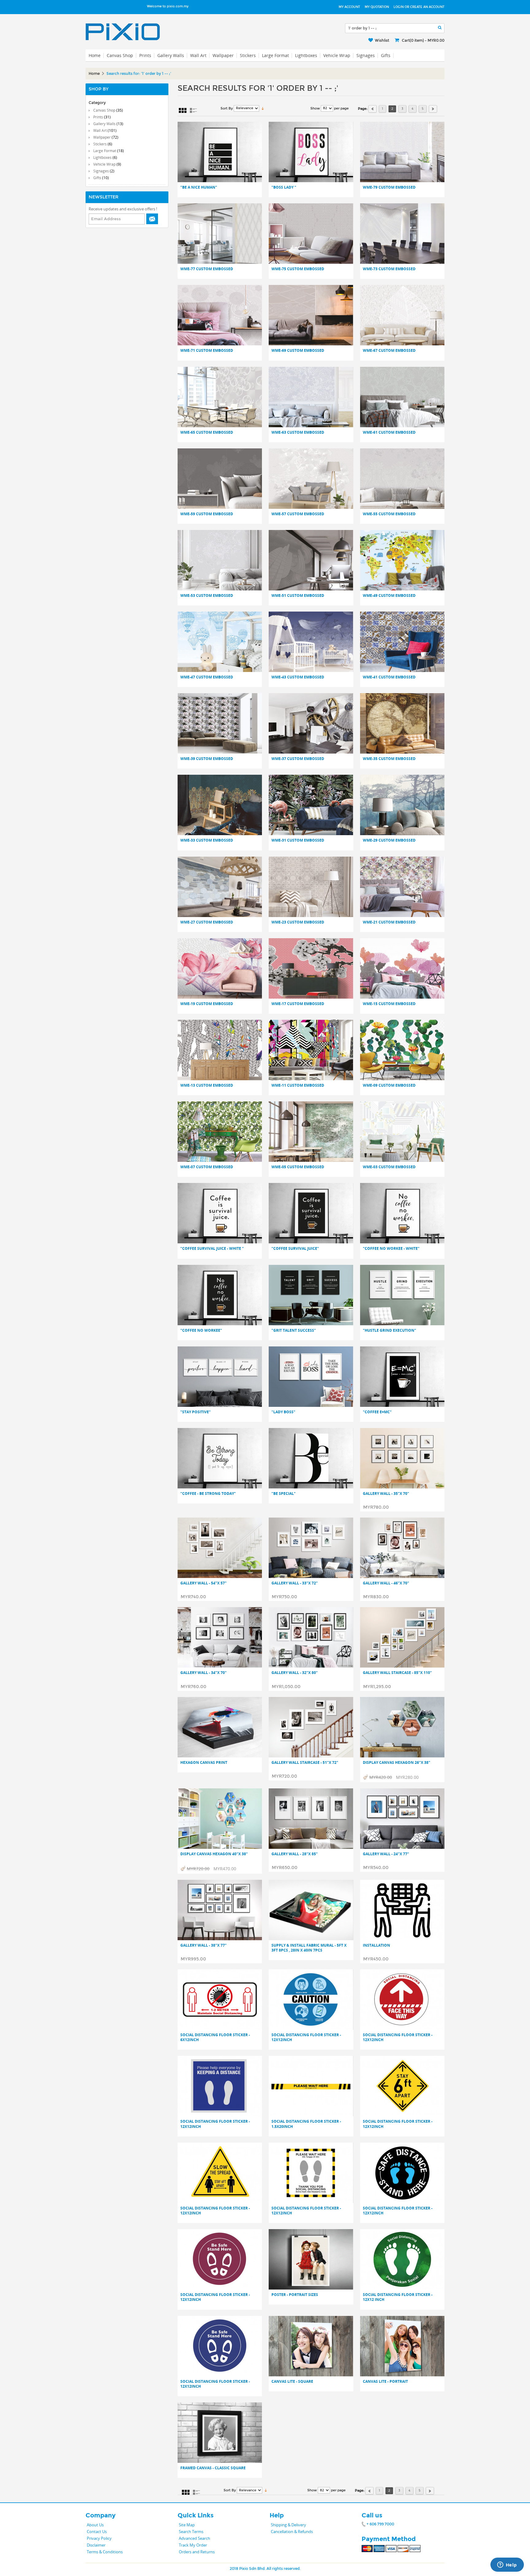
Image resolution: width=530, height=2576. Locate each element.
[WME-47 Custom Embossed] (220, 642)
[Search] (440, 28)
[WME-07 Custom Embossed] (220, 1132)
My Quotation (377, 7)
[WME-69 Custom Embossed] (311, 315)
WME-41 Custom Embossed (389, 677)
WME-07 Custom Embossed (207, 1167)
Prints (145, 55)
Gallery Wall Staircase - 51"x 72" (305, 1763)
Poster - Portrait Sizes (295, 2295)
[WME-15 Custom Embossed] (402, 968)
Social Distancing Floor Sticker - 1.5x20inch (306, 2124)
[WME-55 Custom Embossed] (402, 479)
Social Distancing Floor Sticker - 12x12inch (306, 2037)
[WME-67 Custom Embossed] (402, 315)
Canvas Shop (120, 55)
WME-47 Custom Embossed (207, 677)
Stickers (248, 55)
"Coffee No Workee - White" (391, 1249)
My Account (349, 7)
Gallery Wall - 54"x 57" (204, 1583)
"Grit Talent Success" (294, 1330)
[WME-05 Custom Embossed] (311, 1132)
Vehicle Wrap (337, 55)
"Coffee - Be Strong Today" (208, 1494)
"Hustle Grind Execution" (390, 1330)
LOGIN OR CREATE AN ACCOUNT (419, 7)
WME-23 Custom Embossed (298, 922)
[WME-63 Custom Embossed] (311, 397)
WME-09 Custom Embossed (389, 1085)
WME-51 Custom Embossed (298, 596)
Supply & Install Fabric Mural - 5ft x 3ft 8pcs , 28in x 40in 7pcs (309, 1948)
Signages (366, 55)
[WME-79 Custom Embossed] (402, 152)
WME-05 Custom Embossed (298, 1167)
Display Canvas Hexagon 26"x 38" (397, 1763)
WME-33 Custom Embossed (207, 840)
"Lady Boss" (283, 1412)
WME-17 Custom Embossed (298, 1004)
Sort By (227, 108)
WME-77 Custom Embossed (207, 269)
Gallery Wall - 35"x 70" (386, 1494)
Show (315, 108)
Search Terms (191, 2532)
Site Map (187, 2525)
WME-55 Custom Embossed (389, 514)
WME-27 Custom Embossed (207, 922)
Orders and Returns (197, 2552)
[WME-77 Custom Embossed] (220, 234)
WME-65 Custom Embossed (207, 432)
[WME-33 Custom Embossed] (220, 805)
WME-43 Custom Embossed (298, 677)
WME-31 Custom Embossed (298, 840)
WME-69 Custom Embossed (298, 351)
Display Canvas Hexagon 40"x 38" (214, 1854)
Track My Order (193, 2545)
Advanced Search (194, 2538)
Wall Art (198, 55)
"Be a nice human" (199, 187)
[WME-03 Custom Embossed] (402, 1132)
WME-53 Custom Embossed (207, 596)
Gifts (386, 55)
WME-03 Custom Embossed (389, 1167)
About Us (95, 2525)
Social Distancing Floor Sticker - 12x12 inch (398, 2297)
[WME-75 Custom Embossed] (311, 234)
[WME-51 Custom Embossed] (311, 560)
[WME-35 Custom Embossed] (402, 723)
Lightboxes (306, 55)
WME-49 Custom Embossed (389, 596)
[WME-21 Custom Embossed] (402, 887)
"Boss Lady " (284, 187)
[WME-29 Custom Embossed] (402, 805)
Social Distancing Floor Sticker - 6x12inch (215, 2037)
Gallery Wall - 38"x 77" (204, 1945)
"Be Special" (284, 1494)
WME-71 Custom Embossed (207, 351)
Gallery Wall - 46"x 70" (386, 1583)
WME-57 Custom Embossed (298, 514)
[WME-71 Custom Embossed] (220, 315)
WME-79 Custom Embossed (389, 187)
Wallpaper (223, 55)
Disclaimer (96, 2545)
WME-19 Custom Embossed (207, 1004)
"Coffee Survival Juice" (295, 1249)
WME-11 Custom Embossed (298, 1085)
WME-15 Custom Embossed (389, 1004)
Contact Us (97, 2532)
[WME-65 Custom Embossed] (220, 397)
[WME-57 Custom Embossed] (311, 479)
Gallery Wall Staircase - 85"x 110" (397, 1673)
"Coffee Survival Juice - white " (212, 1249)
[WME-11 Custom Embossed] (311, 1050)
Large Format (275, 55)
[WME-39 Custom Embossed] (220, 723)
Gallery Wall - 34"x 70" (204, 1673)
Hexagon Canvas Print (204, 1763)
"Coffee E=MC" (377, 1412)
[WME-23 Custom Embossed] (311, 887)
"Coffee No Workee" (201, 1330)
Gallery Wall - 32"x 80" (295, 1673)
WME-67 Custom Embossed (389, 351)
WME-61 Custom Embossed (389, 432)
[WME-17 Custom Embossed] (311, 968)
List (193, 110)
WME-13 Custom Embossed (207, 1085)
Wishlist (382, 40)
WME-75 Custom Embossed (298, 269)
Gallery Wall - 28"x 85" (295, 1854)
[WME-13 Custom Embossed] (220, 1050)
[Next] (433, 109)
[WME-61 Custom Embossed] (402, 397)
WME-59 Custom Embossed (207, 514)
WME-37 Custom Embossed (298, 759)
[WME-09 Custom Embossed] (402, 1050)
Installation (376, 1945)
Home (94, 74)
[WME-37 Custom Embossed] (311, 723)
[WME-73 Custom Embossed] (402, 234)
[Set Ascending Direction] (263, 108)
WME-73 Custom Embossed (389, 269)
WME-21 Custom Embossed (389, 922)
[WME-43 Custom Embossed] (311, 642)
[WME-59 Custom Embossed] (220, 479)
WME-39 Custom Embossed (207, 759)
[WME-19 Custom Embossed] (220, 968)
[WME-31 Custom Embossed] (311, 805)
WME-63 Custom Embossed (298, 432)
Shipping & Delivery (288, 2525)
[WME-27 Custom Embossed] (220, 887)
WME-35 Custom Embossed (389, 759)
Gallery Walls (171, 55)
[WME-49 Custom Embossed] (402, 560)
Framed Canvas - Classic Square (213, 2468)
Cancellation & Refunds (292, 2532)
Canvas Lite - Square (292, 2382)
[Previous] (373, 109)
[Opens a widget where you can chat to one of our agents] (507, 2565)
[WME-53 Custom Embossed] (220, 560)
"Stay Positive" (196, 1412)
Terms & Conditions (105, 2552)
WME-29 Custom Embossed (389, 840)
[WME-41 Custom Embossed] (402, 642)
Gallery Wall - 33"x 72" (295, 1583)
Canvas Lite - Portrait (385, 2382)
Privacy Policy (99, 2538)
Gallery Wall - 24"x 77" (386, 1854)
